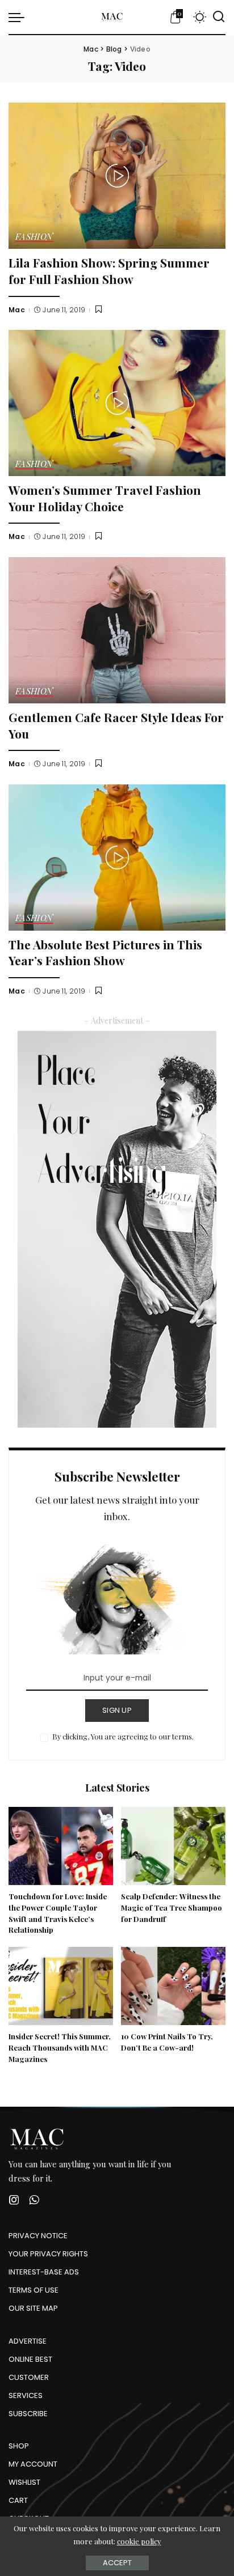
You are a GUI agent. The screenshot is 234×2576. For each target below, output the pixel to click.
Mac (17, 310)
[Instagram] (14, 2200)
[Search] (219, 17)
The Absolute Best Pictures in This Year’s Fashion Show (105, 952)
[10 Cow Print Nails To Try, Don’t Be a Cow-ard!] (173, 1986)
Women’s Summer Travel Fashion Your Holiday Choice (105, 498)
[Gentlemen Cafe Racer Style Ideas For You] (117, 630)
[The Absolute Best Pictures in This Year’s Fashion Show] (117, 858)
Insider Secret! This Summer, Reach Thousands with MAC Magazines (60, 2047)
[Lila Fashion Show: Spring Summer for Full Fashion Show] (117, 176)
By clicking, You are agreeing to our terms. (123, 1736)
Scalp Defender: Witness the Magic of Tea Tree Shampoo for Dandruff (172, 1907)
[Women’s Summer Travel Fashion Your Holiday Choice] (117, 403)
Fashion (34, 237)
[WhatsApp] (34, 2200)
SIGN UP (117, 1710)
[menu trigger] (19, 17)
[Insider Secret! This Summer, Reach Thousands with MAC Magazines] (61, 1986)
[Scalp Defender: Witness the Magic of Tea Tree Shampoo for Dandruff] (173, 1846)
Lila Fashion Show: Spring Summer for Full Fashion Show (109, 271)
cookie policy (139, 2541)
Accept (117, 2563)
